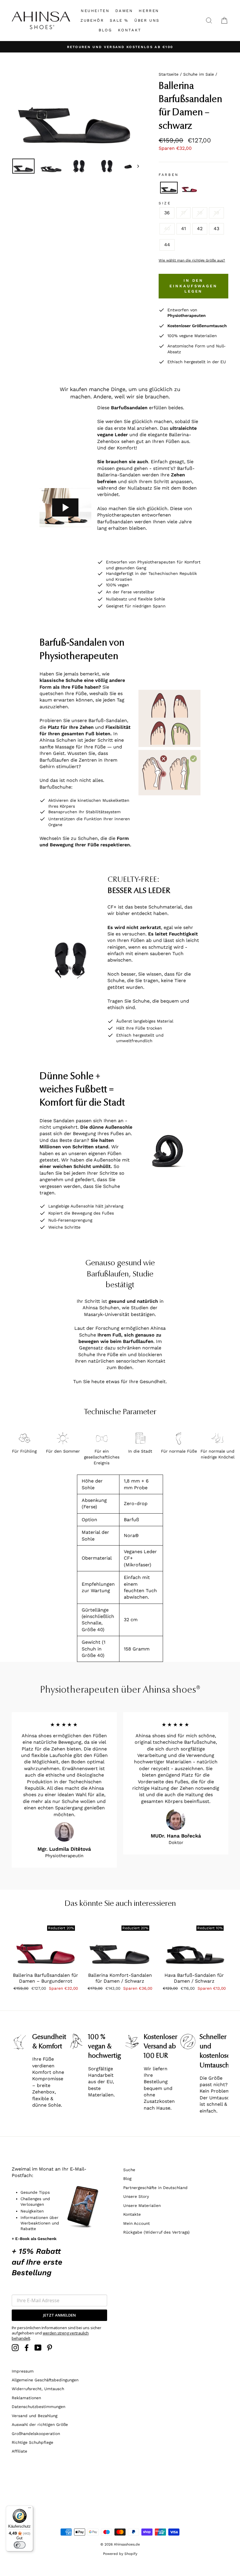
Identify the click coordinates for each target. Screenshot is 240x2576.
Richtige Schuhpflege (32, 2442)
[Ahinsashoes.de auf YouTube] (38, 2348)
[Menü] (30, 2509)
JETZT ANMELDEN (59, 2315)
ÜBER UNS (147, 20)
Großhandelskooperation (36, 2434)
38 (200, 213)
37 (183, 213)
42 (200, 229)
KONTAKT (130, 30)
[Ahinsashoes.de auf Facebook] (27, 2348)
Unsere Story (136, 2196)
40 (167, 229)
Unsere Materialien (142, 2205)
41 (184, 229)
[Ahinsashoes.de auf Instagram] (15, 2348)
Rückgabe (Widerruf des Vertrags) (156, 2232)
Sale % (119, 20)
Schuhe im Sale (199, 74)
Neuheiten (95, 11)
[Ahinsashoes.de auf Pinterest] (49, 2348)
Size (165, 203)
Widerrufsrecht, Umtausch (38, 2389)
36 (167, 213)
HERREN (149, 11)
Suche (129, 2170)
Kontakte (132, 2214)
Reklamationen (26, 2398)
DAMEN (124, 11)
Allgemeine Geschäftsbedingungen (45, 2380)
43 (216, 229)
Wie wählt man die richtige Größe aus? (192, 260)
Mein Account (137, 2223)
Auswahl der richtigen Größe (40, 2424)
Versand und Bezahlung (35, 2416)
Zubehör (92, 20)
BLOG (105, 30)
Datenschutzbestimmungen (38, 2407)
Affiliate (19, 2451)
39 (216, 213)
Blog (127, 2178)
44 (167, 245)
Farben (169, 175)
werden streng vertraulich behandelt (50, 2336)
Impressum (23, 2371)
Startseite (169, 74)
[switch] (20, 2545)
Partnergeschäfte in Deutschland (155, 2188)
